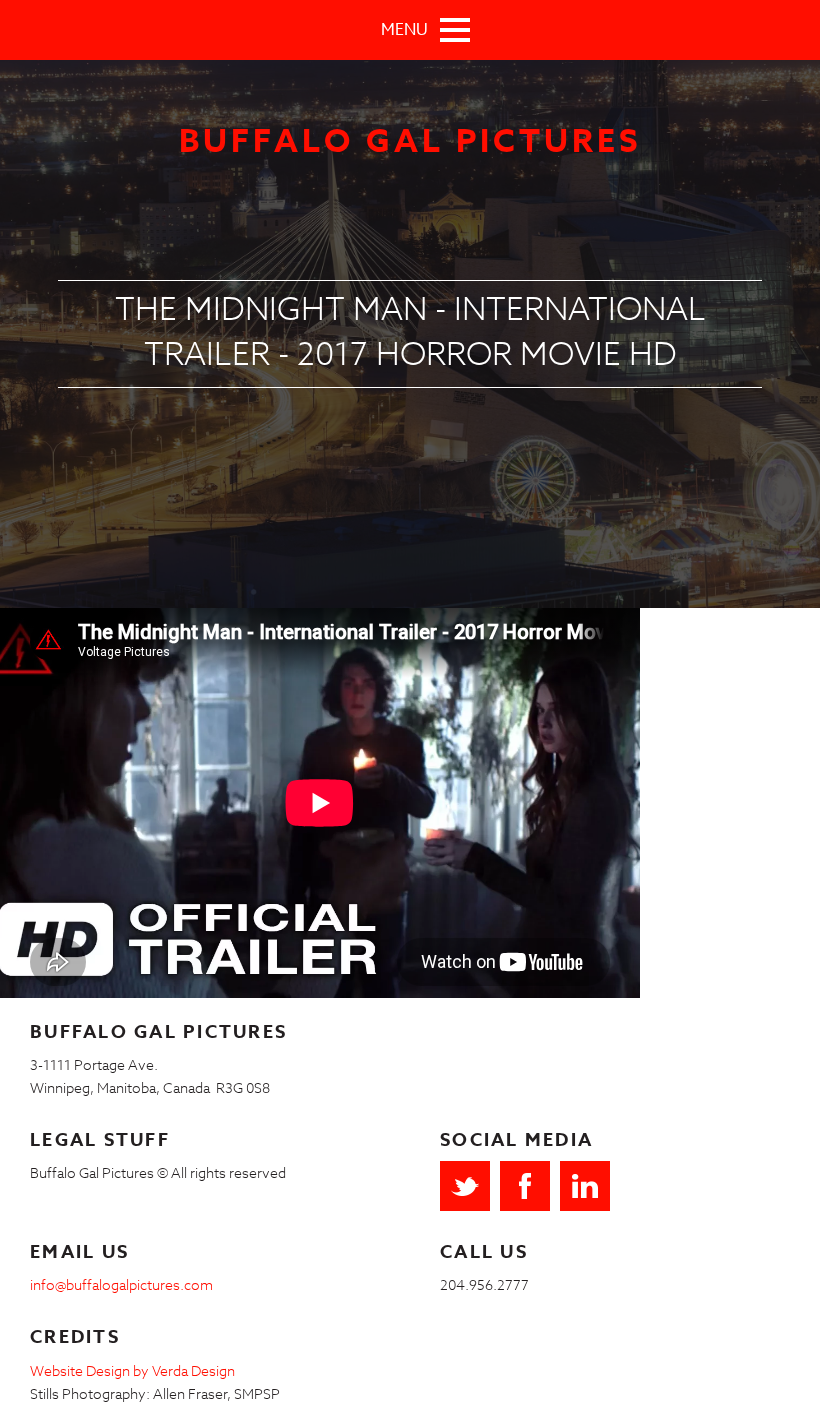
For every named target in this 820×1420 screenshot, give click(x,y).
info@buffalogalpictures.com (121, 1284)
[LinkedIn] (585, 1186)
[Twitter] (465, 1186)
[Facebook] (525, 1186)
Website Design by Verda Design (132, 1370)
